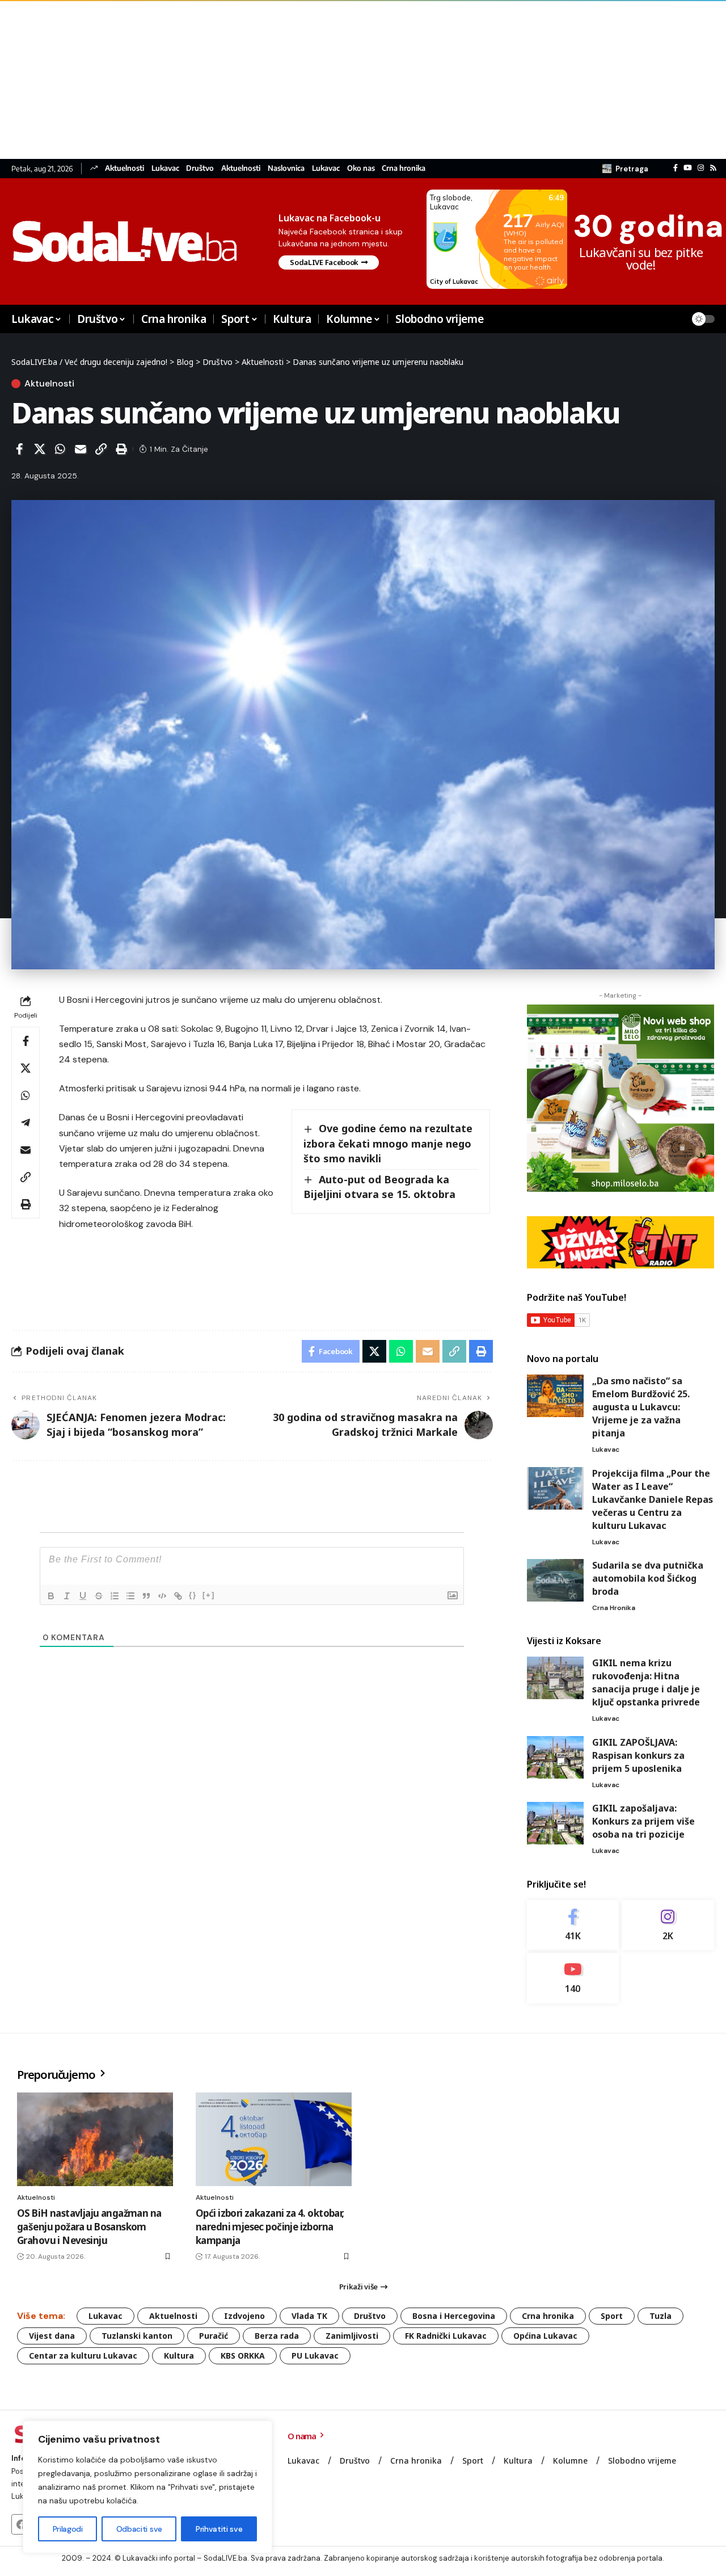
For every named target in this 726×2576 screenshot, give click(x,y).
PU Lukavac (315, 2356)
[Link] (178, 1596)
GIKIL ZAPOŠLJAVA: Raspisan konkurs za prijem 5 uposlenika (638, 1755)
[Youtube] (573, 1978)
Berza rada (277, 2336)
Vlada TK (309, 2316)
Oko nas (361, 168)
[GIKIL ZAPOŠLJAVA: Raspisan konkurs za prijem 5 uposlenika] (555, 1757)
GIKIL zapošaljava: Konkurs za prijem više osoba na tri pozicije (643, 1821)
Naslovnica (286, 168)
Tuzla (660, 2316)
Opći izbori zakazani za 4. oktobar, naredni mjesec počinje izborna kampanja (270, 2227)
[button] (625, 169)
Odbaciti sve (139, 2529)
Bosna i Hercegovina (454, 2316)
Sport (612, 2316)
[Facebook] (676, 168)
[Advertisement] (340, 79)
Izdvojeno (244, 2316)
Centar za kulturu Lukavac (83, 2356)
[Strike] (99, 1596)
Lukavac (165, 168)
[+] (209, 1595)
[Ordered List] (115, 1596)
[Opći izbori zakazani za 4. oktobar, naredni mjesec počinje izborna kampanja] (274, 2139)
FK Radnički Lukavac (446, 2336)
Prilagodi (68, 2529)
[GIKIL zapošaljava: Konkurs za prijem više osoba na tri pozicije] (555, 1823)
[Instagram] (701, 168)
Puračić (214, 2336)
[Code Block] (162, 1596)
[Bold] (51, 1596)
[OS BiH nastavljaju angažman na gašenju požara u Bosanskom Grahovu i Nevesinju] (95, 2139)
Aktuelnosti (124, 168)
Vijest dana (52, 2336)
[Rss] (713, 168)
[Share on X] (40, 449)
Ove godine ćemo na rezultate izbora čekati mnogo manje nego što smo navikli (388, 1143)
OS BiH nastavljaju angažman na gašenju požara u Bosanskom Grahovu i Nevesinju (89, 2227)
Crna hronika (404, 168)
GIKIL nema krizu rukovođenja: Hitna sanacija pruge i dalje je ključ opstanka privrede (646, 1682)
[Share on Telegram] (26, 1123)
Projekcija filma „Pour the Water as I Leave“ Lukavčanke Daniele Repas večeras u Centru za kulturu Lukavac (653, 1499)
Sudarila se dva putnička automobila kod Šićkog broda (648, 1578)
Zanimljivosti (352, 2336)
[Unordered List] (130, 1596)
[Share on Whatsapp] (60, 449)
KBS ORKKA (243, 2356)
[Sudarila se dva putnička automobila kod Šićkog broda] (555, 1580)
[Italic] (67, 1596)
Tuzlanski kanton (137, 2336)
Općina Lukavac (545, 2336)
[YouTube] (688, 168)
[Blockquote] (146, 1596)
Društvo (200, 168)
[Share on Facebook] (19, 449)
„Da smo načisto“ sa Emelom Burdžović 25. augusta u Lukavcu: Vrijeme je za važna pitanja (641, 1407)
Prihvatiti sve (219, 2529)
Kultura (179, 2356)
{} (193, 1595)
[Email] (81, 449)
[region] (147, 2487)
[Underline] (83, 1596)
